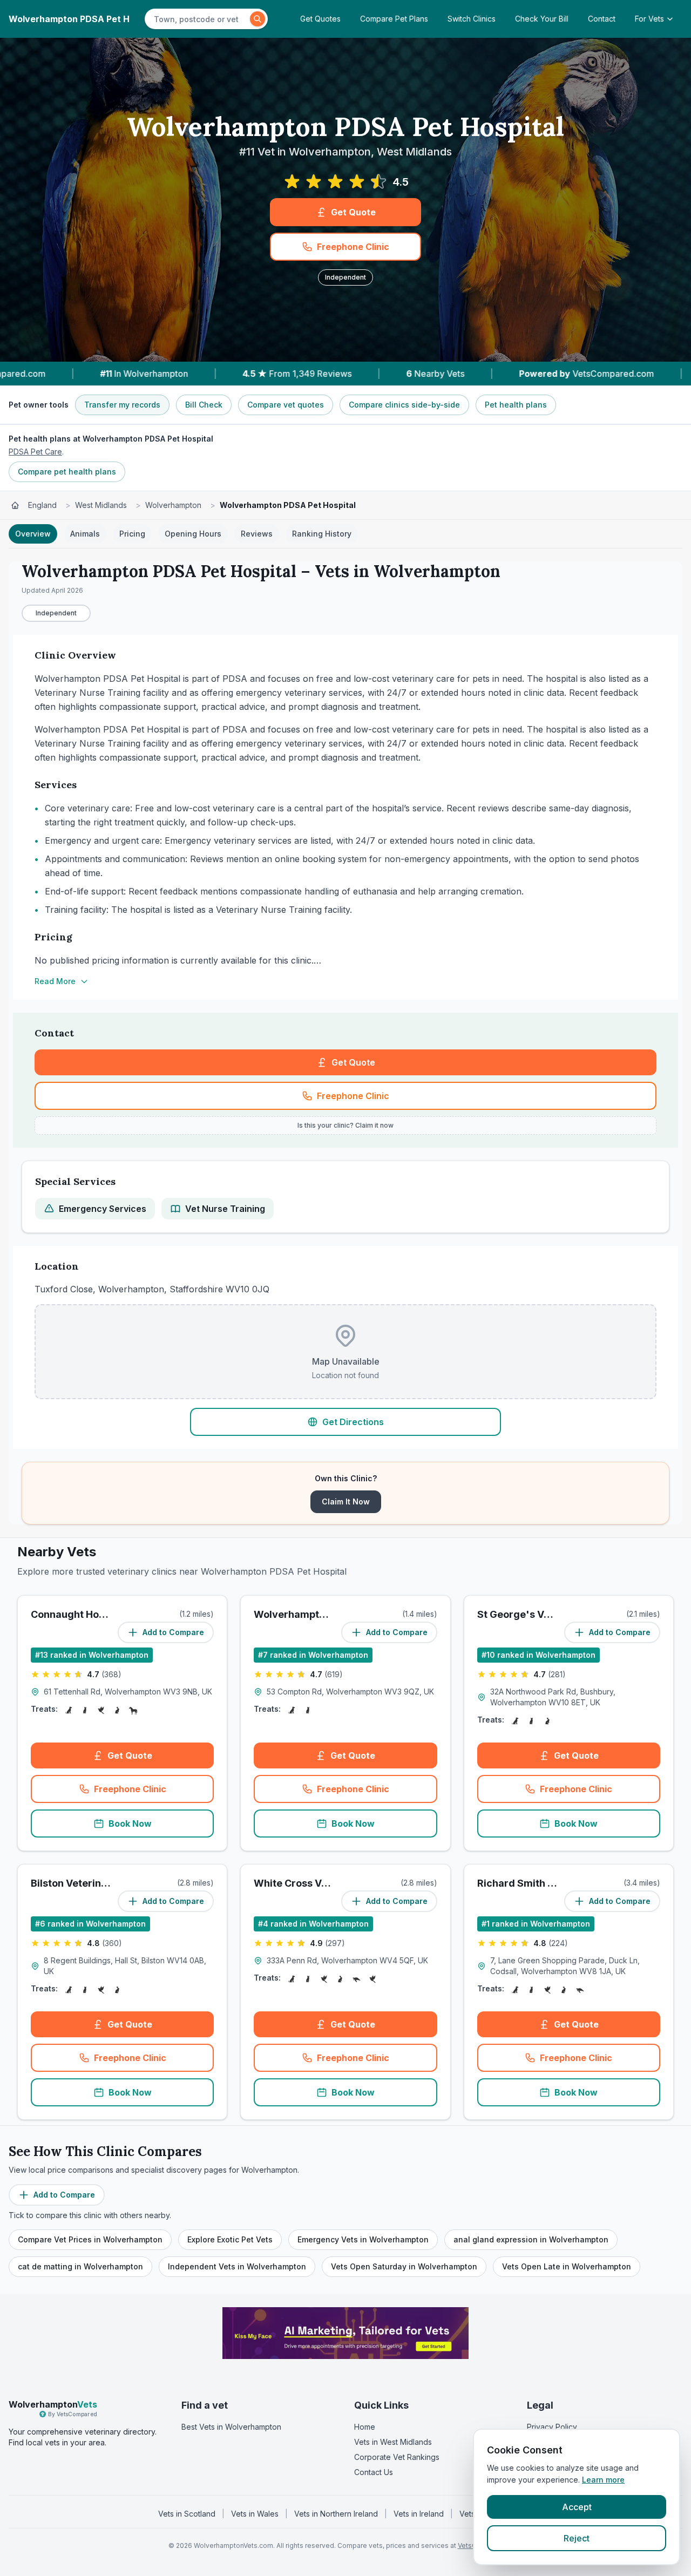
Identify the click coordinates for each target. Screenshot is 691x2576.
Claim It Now (346, 1501)
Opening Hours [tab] (193, 534)
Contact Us (374, 2472)
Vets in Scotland (187, 2514)
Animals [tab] (85, 534)
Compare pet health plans (67, 472)
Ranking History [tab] (322, 534)
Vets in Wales (255, 2514)
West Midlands (101, 505)
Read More (55, 981)
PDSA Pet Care (35, 452)
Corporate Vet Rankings (397, 2457)
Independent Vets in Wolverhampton (237, 2266)
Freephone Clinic (353, 247)
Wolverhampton (173, 505)
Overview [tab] (33, 534)
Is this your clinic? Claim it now (345, 1125)
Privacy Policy (552, 2427)
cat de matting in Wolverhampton (80, 2266)
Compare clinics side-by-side (404, 405)
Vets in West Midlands (393, 2442)
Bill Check (204, 405)
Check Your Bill (542, 19)
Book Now (130, 1823)
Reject (577, 2538)
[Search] (258, 19)
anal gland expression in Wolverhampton (531, 2239)
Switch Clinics (472, 19)
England (42, 505)
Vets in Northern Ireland (336, 2514)
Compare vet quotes (286, 405)
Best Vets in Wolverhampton (231, 2427)
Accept (577, 2507)
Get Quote (353, 212)
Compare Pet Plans (394, 19)
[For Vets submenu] (673, 19)
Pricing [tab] (132, 534)
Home (365, 2427)
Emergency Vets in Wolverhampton (363, 2239)
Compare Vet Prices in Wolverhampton (90, 2239)
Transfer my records (122, 405)
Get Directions (353, 1422)
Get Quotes (320, 19)
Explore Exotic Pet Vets (230, 2239)
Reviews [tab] (257, 534)
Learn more (603, 2480)
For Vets (649, 19)
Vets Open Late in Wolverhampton (567, 2266)
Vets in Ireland (419, 2514)
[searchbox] (199, 19)
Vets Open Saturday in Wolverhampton (404, 2266)
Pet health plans (516, 405)
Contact (602, 19)
